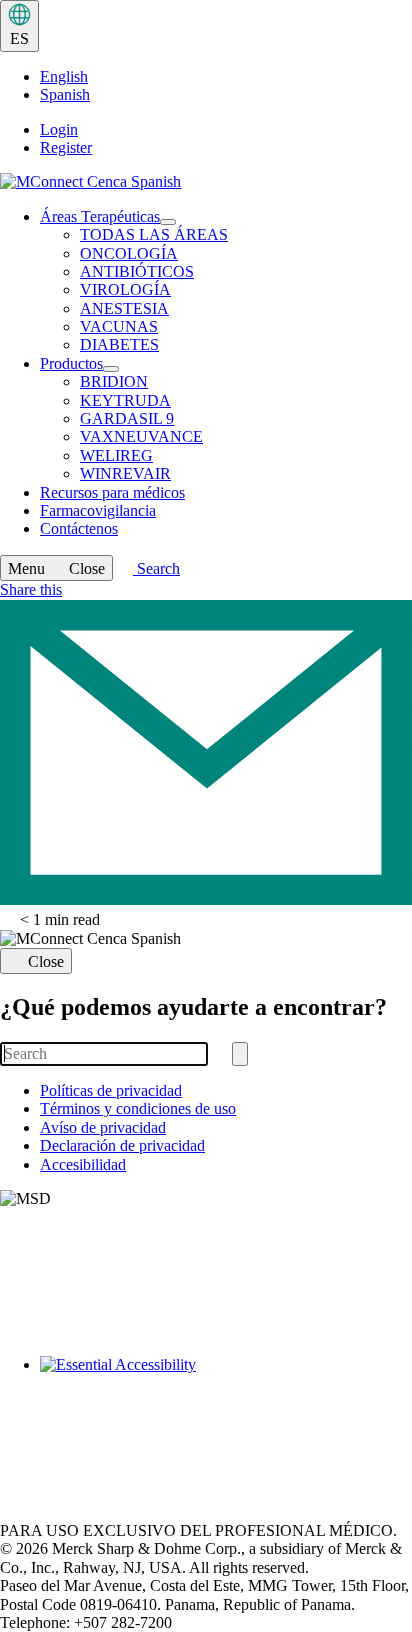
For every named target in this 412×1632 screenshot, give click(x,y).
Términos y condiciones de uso (138, 1108)
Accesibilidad (83, 1164)
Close (46, 961)
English (64, 76)
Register (66, 147)
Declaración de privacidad (122, 1145)
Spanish (65, 94)
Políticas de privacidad (111, 1090)
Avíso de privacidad (103, 1127)
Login (59, 129)
